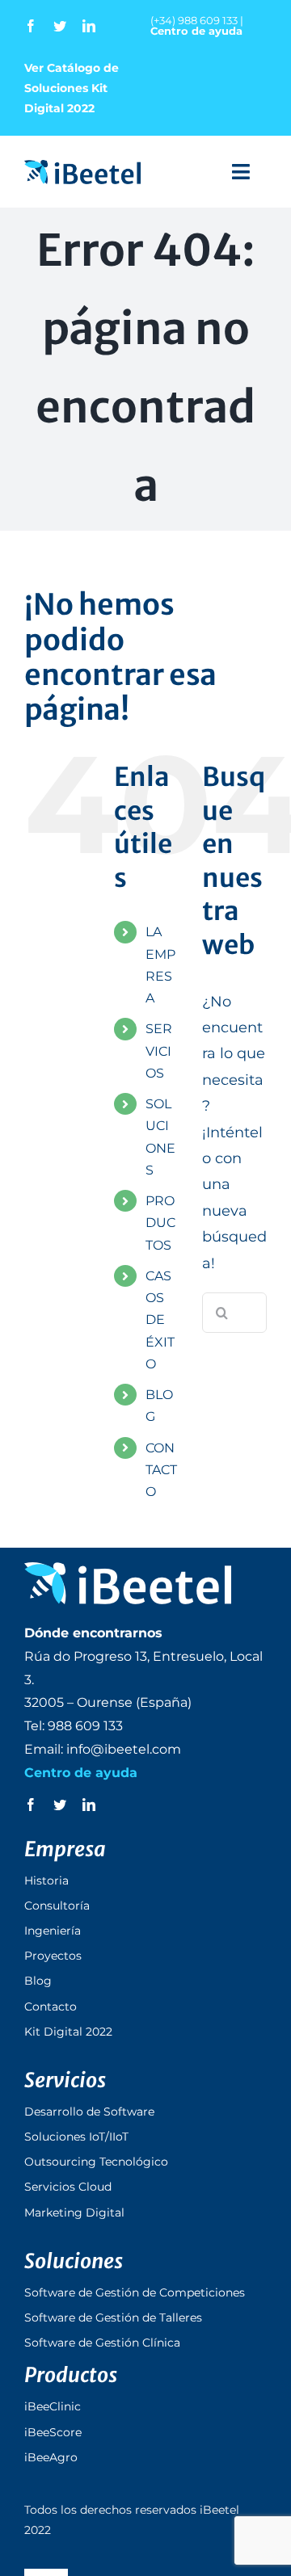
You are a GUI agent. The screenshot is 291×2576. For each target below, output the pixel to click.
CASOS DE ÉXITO (160, 1320)
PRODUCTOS (160, 1223)
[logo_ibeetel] (82, 167)
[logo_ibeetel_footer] (128, 1570)
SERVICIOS (159, 1051)
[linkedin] (89, 26)
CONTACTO (161, 1470)
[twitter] (60, 26)
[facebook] (31, 26)
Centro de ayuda (196, 31)
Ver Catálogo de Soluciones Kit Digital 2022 (72, 88)
